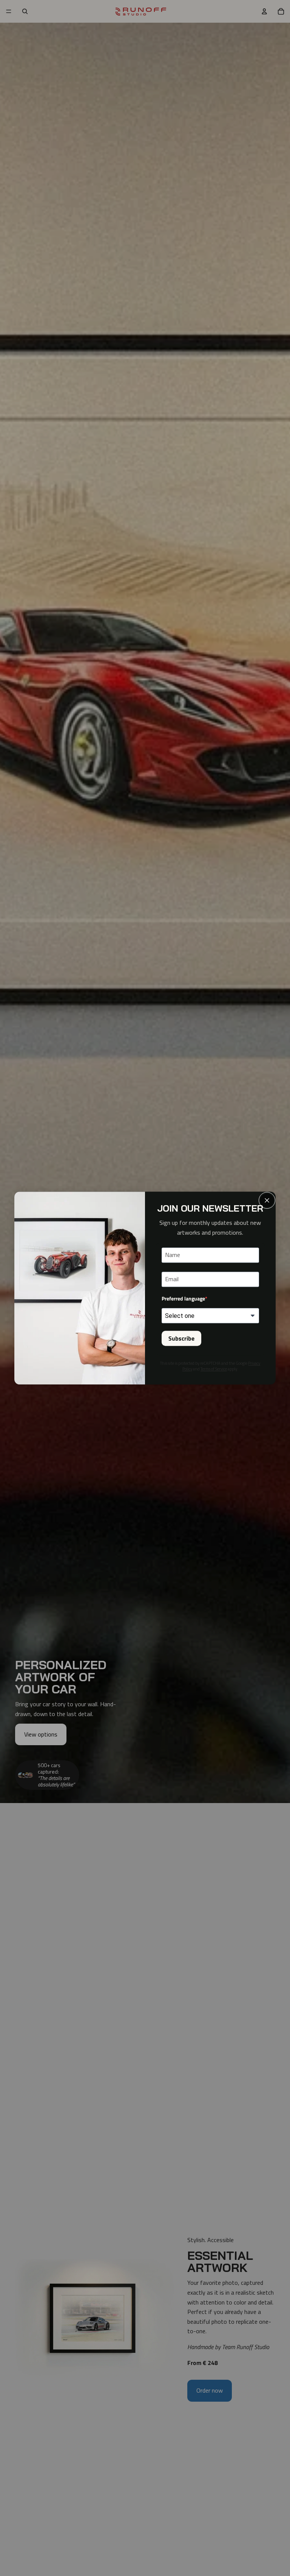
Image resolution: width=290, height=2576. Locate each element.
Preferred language (183, 1298)
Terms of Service (214, 1369)
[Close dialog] (267, 1200)
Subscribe (181, 1338)
